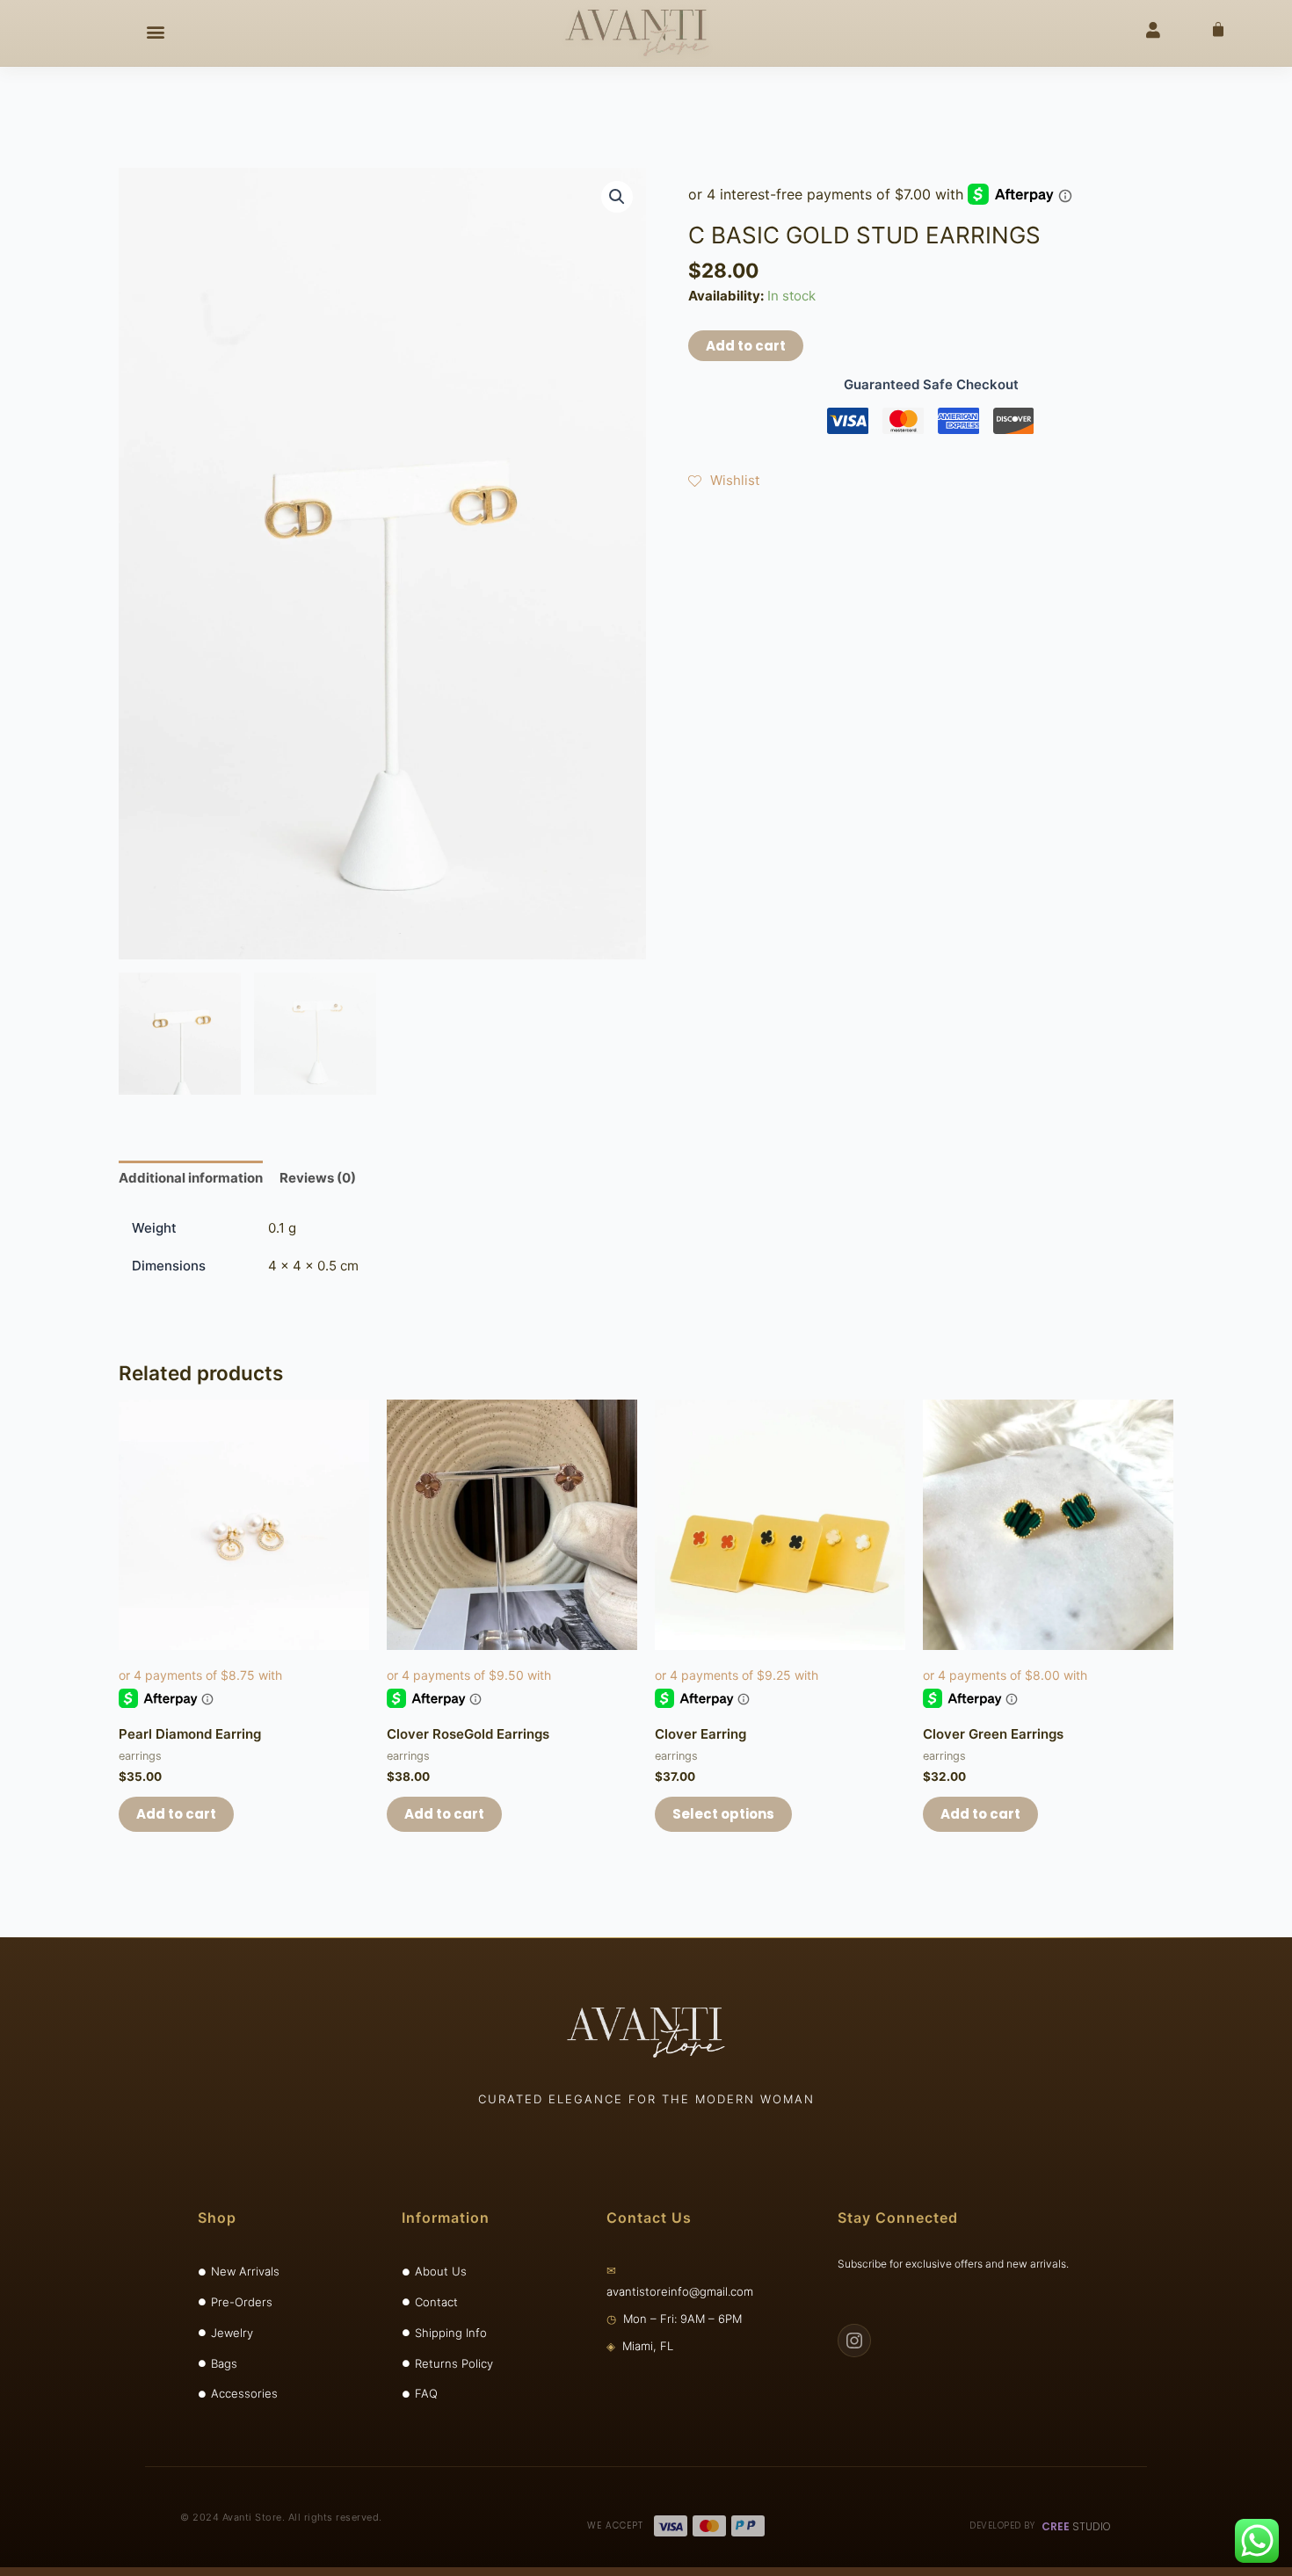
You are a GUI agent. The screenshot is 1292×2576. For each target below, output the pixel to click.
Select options (723, 1814)
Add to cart (746, 346)
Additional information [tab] (191, 1178)
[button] (156, 32)
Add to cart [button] (176, 1814)
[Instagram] (854, 2341)
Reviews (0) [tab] (318, 1178)
